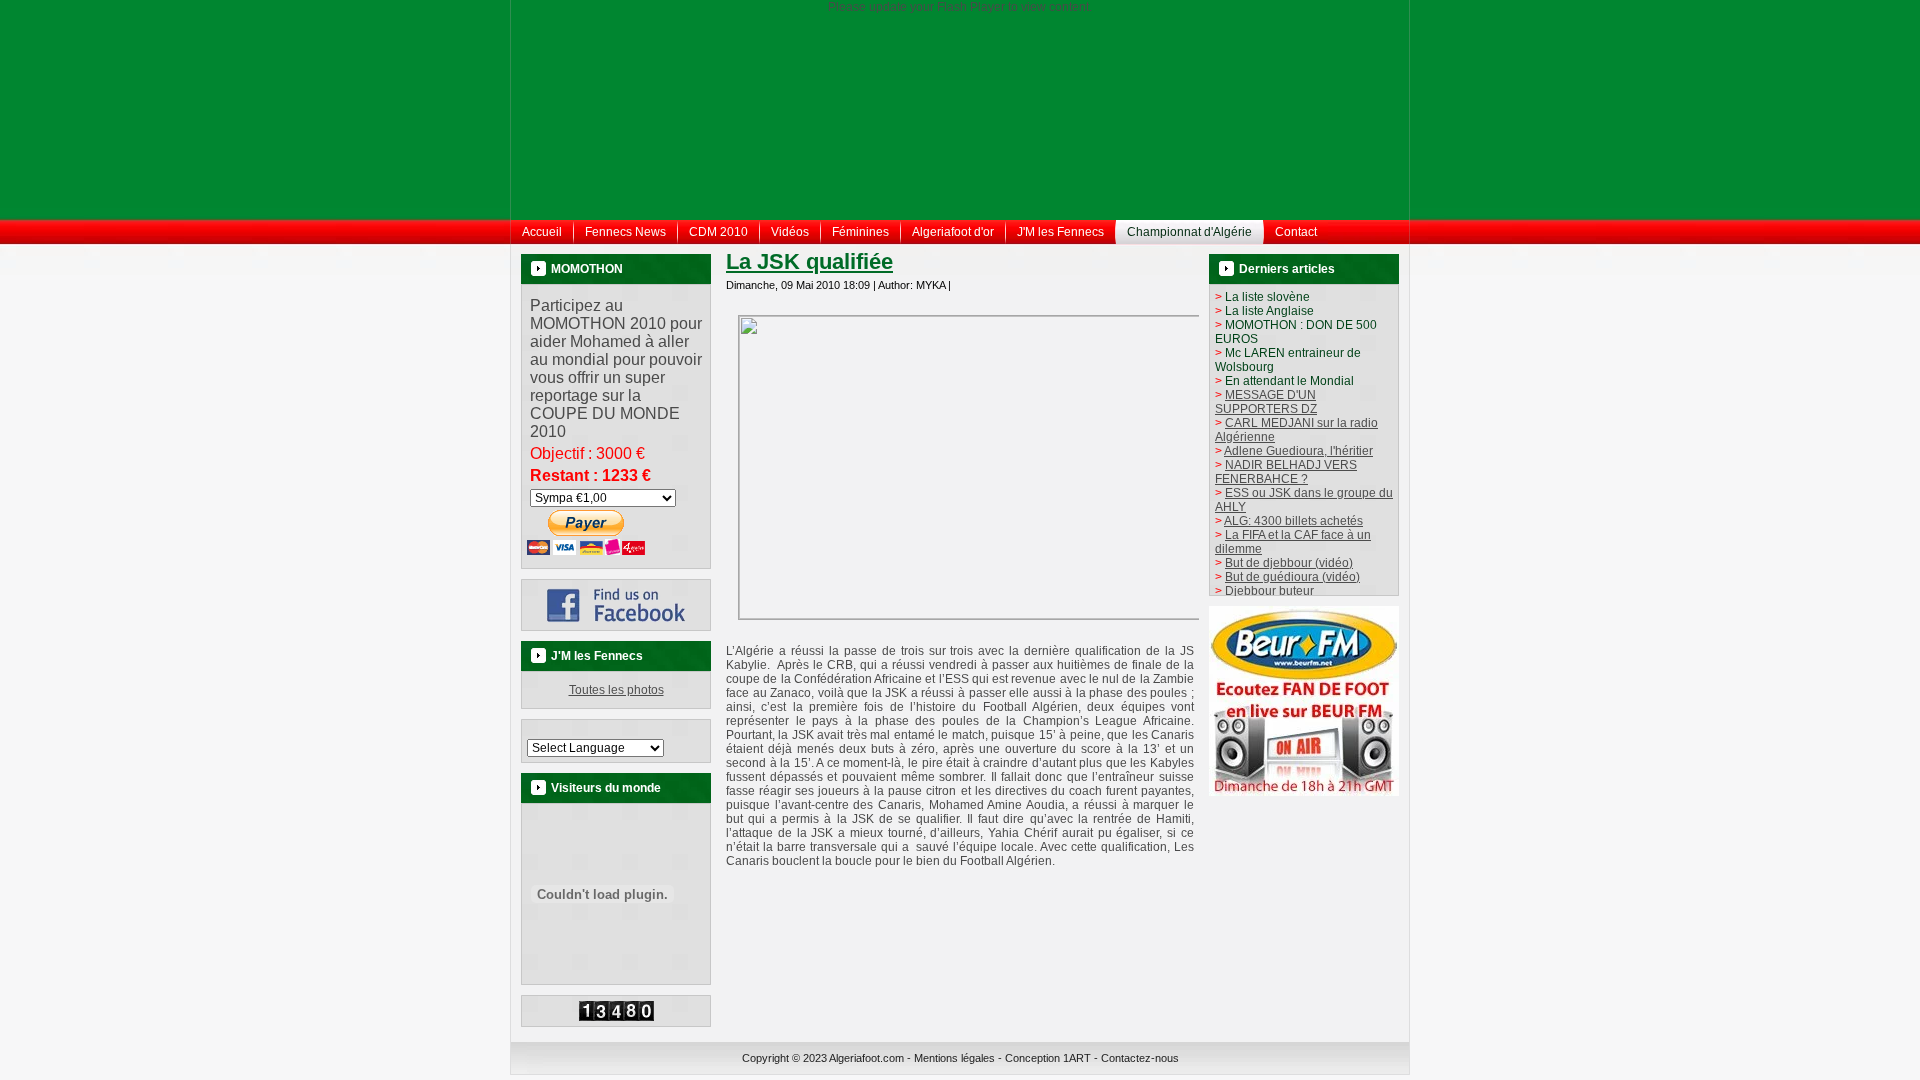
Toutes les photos (616, 690)
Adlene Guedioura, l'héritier (1298, 451)
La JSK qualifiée (809, 261)
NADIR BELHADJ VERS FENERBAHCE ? (1286, 472)
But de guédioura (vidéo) (1292, 577)
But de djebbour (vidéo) (1289, 563)
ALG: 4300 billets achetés (1293, 521)
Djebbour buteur (1269, 591)
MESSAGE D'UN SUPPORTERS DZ (1266, 402)
